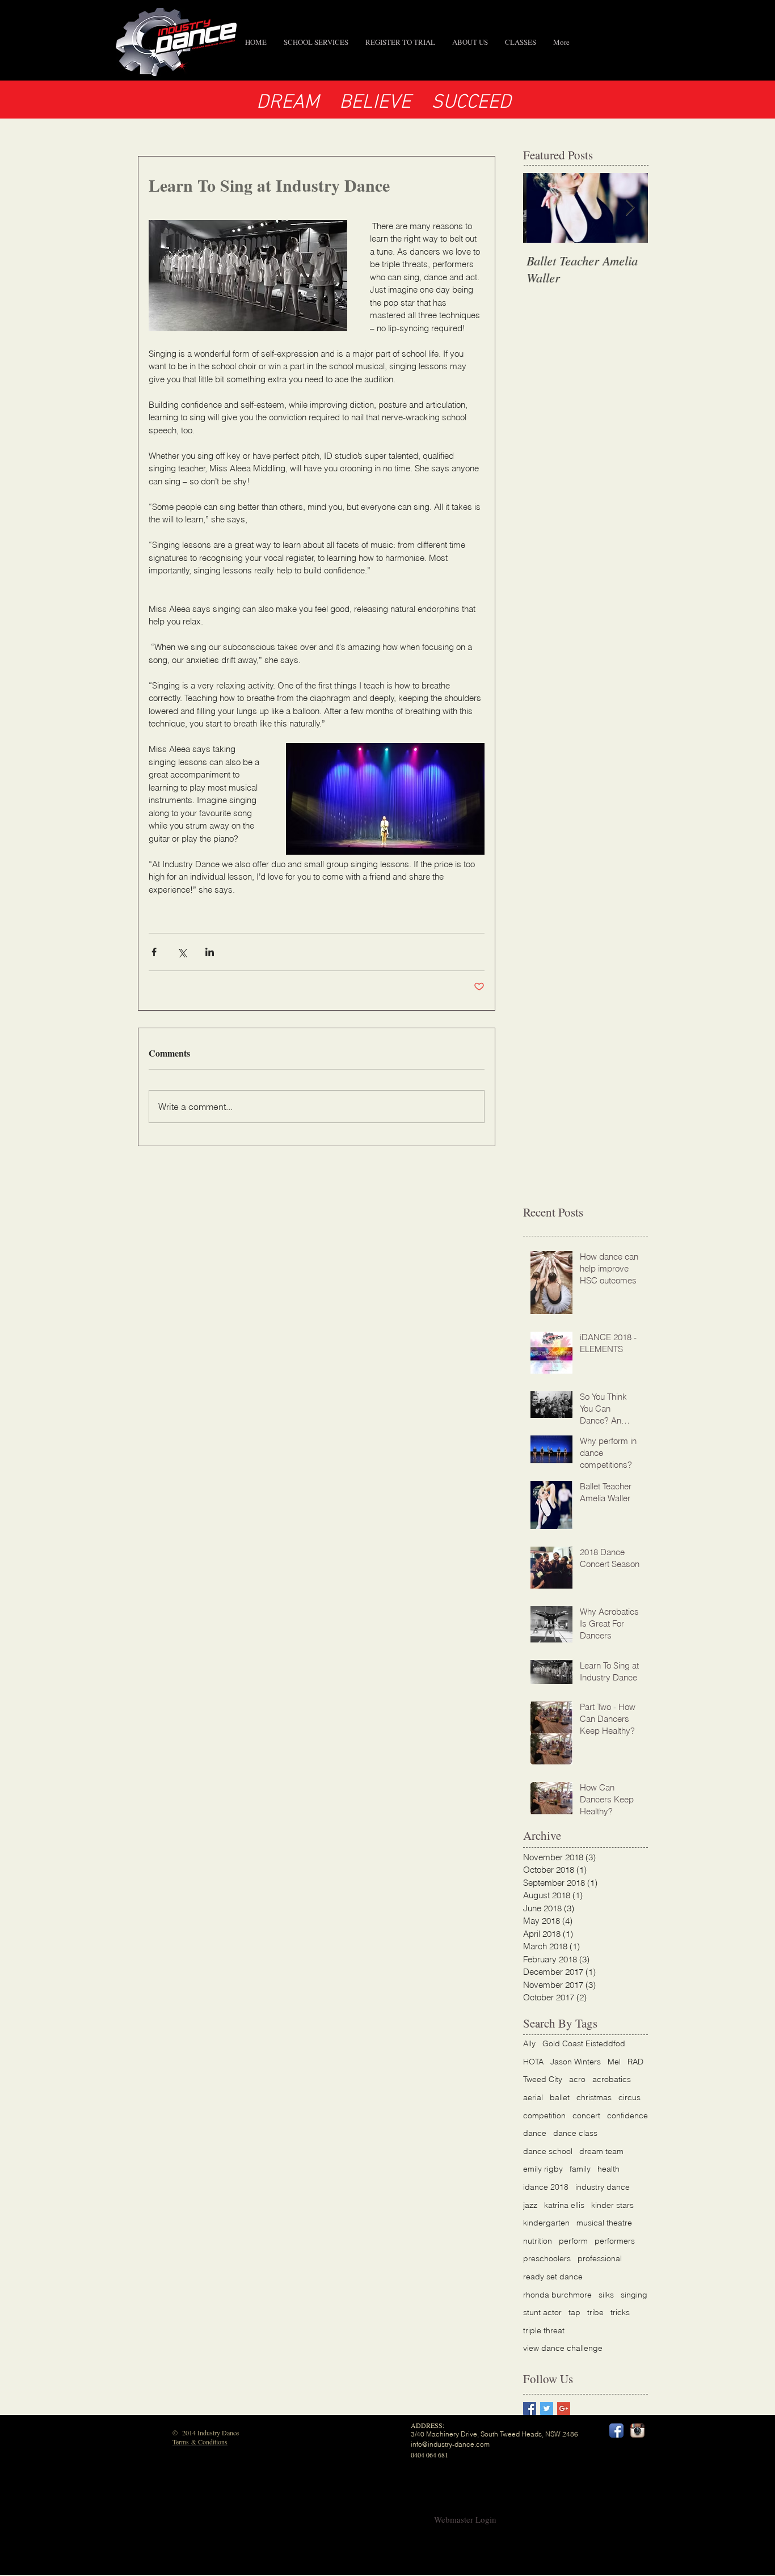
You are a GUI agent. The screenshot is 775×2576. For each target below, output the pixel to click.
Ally (529, 2043)
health (608, 2169)
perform (573, 2241)
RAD (635, 2062)
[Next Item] (630, 208)
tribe (595, 2312)
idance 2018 (546, 2187)
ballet (560, 2097)
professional (600, 2258)
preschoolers (547, 2258)
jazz (530, 2205)
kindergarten (546, 2223)
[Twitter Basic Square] (547, 2408)
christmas (594, 2097)
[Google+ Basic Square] (564, 2408)
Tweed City (543, 2079)
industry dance (603, 2187)
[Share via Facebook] (154, 952)
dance (535, 2133)
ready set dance (553, 2277)
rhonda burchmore (557, 2295)
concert (586, 2115)
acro (577, 2079)
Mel (614, 2062)
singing (634, 2295)
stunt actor (542, 2312)
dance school (548, 2151)
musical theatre (604, 2223)
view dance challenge (563, 2348)
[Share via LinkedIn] (210, 952)
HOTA (533, 2062)
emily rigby (543, 2169)
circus (629, 2097)
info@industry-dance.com (450, 2444)
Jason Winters (576, 2062)
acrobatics (612, 2079)
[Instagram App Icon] (637, 2431)
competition (544, 2115)
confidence (627, 2115)
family (580, 2169)
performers (615, 2241)
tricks (620, 2312)
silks (606, 2295)
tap (574, 2312)
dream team (601, 2151)
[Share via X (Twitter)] (182, 952)
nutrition (538, 2241)
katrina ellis (564, 2205)
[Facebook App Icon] (616, 2431)
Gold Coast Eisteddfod (584, 2043)
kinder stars (612, 2205)
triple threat (544, 2330)
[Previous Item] (541, 208)
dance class (575, 2133)
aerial (533, 2097)
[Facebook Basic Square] (530, 2408)
